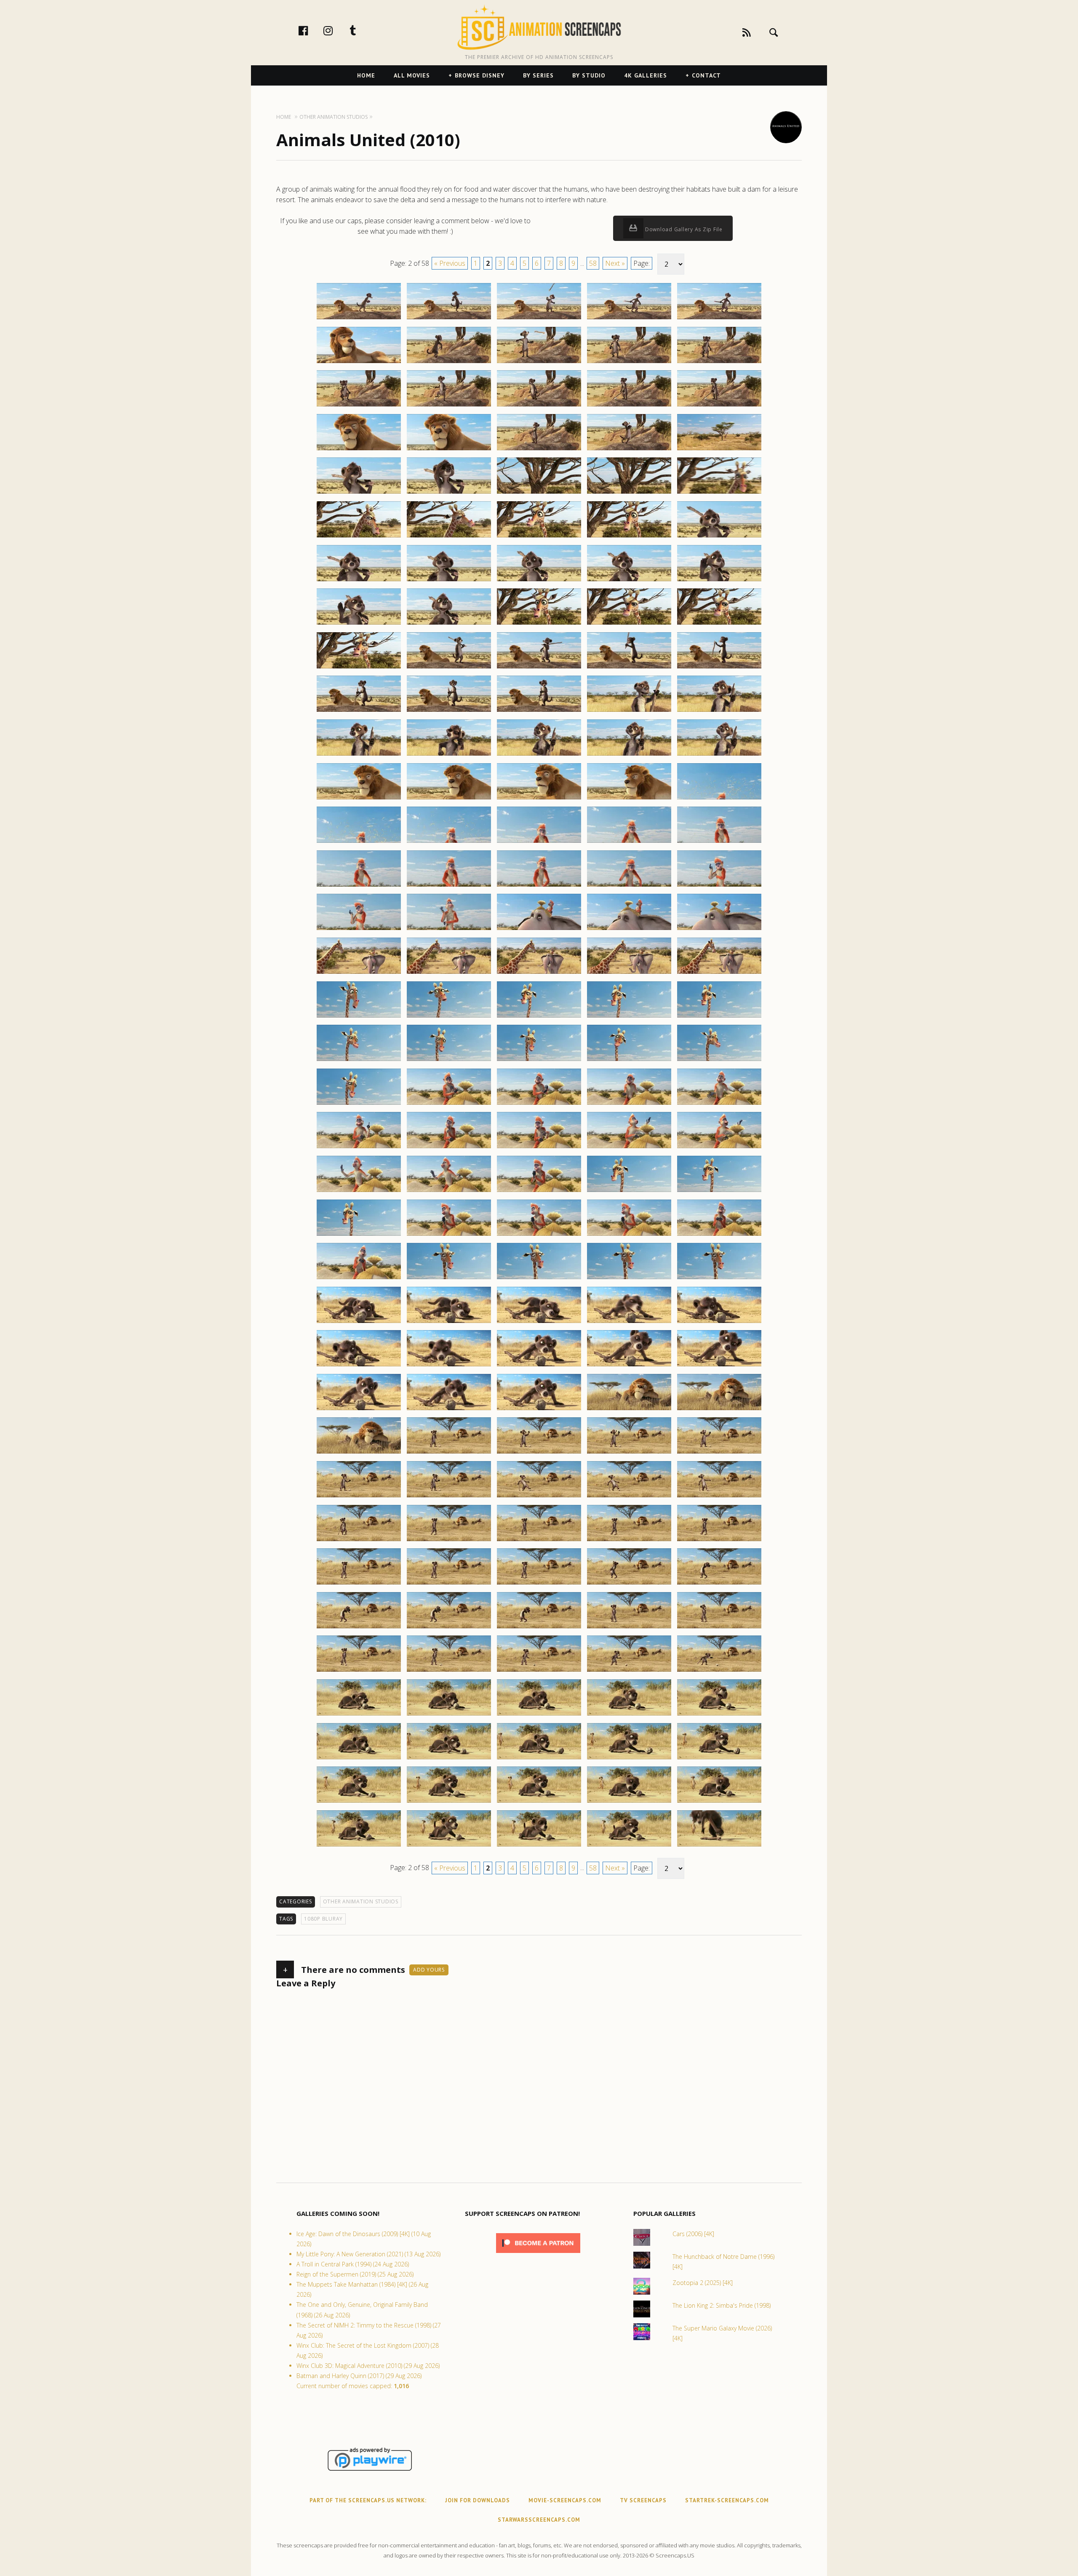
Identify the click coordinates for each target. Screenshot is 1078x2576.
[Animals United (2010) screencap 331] (359, 1628)
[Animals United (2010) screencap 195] (719, 406)
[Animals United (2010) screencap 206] (359, 537)
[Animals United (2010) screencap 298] (539, 1323)
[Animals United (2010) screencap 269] (629, 1061)
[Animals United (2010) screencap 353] (539, 1802)
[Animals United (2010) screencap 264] (629, 1017)
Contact (706, 75)
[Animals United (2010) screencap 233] (539, 755)
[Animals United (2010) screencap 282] (449, 1192)
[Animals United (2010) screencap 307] (449, 1410)
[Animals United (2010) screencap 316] (359, 1497)
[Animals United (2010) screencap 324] (629, 1541)
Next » (615, 263)
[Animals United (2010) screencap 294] (629, 1279)
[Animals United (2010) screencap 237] (449, 799)
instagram (337, 30)
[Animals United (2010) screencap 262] (449, 1017)
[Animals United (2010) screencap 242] (449, 842)
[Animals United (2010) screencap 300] (719, 1323)
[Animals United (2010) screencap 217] (449, 624)
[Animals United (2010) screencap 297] (449, 1323)
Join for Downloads (478, 2500)
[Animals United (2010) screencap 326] (359, 1584)
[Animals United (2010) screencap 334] (629, 1628)
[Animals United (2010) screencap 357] (449, 1846)
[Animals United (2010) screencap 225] (719, 668)
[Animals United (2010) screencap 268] (539, 1061)
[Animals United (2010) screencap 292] (449, 1279)
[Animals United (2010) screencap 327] (449, 1584)
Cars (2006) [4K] (693, 2234)
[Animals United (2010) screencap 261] (359, 1017)
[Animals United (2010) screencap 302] (449, 1366)
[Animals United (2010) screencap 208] (539, 537)
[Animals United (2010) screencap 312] (449, 1453)
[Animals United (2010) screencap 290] (719, 1235)
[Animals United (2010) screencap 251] (359, 930)
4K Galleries (646, 75)
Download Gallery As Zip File (683, 229)
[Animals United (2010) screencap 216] (359, 624)
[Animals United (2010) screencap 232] (449, 755)
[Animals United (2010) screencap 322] (449, 1541)
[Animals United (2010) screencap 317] (449, 1497)
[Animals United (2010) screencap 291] (359, 1279)
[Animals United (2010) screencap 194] (629, 406)
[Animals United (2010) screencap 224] (629, 668)
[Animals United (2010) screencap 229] (629, 711)
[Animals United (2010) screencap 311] (359, 1453)
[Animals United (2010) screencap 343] (539, 1715)
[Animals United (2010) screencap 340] (719, 1671)
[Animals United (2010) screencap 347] (449, 1759)
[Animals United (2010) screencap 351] (359, 1802)
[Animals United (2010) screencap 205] (719, 493)
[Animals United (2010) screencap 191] (359, 406)
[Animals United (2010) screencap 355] (719, 1802)
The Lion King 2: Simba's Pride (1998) (722, 2305)
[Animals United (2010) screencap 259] (629, 973)
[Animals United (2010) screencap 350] (719, 1759)
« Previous (450, 263)
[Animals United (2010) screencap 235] (719, 755)
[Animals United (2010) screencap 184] (629, 319)
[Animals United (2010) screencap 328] (539, 1584)
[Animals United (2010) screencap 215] (719, 581)
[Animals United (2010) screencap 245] (719, 842)
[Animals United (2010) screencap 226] (359, 711)
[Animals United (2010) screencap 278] (539, 1148)
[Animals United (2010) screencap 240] (719, 799)
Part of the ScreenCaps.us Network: (368, 2500)
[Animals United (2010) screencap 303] (539, 1366)
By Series (538, 75)
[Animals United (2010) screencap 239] (629, 799)
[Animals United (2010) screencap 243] (539, 842)
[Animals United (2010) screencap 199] (629, 450)
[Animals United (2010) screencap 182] (449, 319)
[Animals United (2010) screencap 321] (359, 1541)
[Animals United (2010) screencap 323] (539, 1541)
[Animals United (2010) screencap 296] (359, 1323)
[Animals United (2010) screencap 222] (449, 668)
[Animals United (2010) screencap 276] (359, 1148)
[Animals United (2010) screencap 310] (719, 1410)
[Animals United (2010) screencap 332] (449, 1628)
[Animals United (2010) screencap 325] (719, 1541)
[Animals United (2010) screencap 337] (449, 1671)
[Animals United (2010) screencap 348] (539, 1759)
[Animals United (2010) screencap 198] (539, 450)
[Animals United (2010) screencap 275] (719, 1104)
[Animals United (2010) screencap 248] (539, 886)
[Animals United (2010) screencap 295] (719, 1279)
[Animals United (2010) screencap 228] (539, 711)
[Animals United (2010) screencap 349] (629, 1759)
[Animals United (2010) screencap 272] (449, 1104)
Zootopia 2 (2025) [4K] (703, 2283)
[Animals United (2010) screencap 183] (539, 319)
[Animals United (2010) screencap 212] (449, 581)
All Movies (412, 75)
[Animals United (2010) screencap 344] (629, 1715)
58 (593, 263)
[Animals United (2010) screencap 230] (719, 711)
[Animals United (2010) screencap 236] (359, 799)
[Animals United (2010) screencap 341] (359, 1715)
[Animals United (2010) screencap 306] (359, 1410)
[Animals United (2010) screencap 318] (539, 1497)
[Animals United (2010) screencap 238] (539, 799)
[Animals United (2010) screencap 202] (449, 493)
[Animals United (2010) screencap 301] (359, 1366)
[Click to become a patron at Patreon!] (538, 2255)
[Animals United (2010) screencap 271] (359, 1104)
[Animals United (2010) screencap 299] (629, 1323)
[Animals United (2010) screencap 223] (539, 668)
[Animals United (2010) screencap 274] (629, 1104)
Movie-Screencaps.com (565, 2500)
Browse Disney (480, 75)
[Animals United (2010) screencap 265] (719, 1017)
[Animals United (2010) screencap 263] (539, 1017)
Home (366, 75)
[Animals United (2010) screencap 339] (629, 1671)
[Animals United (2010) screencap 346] (359, 1759)
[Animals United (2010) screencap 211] (359, 581)
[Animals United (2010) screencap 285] (719, 1192)
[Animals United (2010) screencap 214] (629, 581)
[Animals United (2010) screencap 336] (359, 1671)
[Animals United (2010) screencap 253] (539, 930)
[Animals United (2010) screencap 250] (719, 886)
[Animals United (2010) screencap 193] (539, 406)
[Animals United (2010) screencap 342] (449, 1715)
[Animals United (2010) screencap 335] (719, 1628)
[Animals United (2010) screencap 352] (449, 1802)
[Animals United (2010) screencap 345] (719, 1715)
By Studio (589, 75)
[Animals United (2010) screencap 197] (449, 450)
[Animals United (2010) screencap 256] (359, 973)
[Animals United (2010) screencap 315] (719, 1453)
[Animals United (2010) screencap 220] (719, 624)
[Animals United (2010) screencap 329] (629, 1584)
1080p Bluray (323, 1919)
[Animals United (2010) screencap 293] (539, 1279)
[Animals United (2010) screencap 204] (629, 493)
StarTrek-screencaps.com (727, 2500)
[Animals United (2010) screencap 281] (359, 1192)
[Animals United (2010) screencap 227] (449, 711)
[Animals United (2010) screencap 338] (539, 1671)
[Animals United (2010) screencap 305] (719, 1366)
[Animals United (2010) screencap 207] (449, 537)
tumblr (362, 30)
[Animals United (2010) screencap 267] (449, 1061)
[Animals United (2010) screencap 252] (449, 930)
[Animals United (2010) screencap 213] (539, 581)
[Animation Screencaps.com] (539, 27)
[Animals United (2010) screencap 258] (539, 973)
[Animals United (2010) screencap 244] (629, 842)
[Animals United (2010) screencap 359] (629, 1846)
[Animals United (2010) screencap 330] (719, 1584)
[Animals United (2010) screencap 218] (539, 624)
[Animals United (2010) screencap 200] (719, 450)
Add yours (429, 1970)
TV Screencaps (643, 2500)
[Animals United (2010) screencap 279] (629, 1148)
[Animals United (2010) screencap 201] (359, 493)
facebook (312, 30)
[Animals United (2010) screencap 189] (629, 363)
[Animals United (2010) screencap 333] (539, 1628)
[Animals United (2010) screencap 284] (629, 1192)
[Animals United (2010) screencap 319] (629, 1497)
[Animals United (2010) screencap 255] (719, 930)
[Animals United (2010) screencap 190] (719, 363)
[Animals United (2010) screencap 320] (719, 1497)
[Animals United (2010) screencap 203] (539, 493)
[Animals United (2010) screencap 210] (719, 537)
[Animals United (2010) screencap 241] (359, 842)
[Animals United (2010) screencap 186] (359, 363)
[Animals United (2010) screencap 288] (539, 1235)
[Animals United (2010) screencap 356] (359, 1846)
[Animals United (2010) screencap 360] (719, 1846)
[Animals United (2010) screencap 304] (629, 1366)
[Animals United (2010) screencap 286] (359, 1235)
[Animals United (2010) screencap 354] (629, 1802)
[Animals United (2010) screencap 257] (449, 973)
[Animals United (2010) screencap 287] (449, 1235)
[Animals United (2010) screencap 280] (719, 1148)
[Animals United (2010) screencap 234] (629, 755)
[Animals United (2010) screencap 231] (359, 755)
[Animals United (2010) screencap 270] (719, 1061)
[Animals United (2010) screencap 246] (359, 886)
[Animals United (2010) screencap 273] (539, 1104)
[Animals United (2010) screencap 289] (629, 1235)
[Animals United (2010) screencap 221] (359, 668)
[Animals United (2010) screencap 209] (629, 537)
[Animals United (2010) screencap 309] (629, 1410)
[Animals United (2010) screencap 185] (719, 319)
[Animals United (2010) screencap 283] (539, 1192)
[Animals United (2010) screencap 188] (539, 363)
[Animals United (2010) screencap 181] (359, 319)
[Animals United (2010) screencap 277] (449, 1148)
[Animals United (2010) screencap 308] (539, 1410)
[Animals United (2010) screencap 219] (629, 624)
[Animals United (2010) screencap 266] (359, 1061)
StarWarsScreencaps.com (539, 2520)
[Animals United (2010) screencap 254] (629, 930)
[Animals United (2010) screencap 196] (359, 450)
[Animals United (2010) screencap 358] (539, 1846)
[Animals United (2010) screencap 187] (449, 363)
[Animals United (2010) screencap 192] (449, 406)
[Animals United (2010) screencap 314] (629, 1453)
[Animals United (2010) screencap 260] (719, 973)
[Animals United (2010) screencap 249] (629, 886)
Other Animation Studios (361, 1901)
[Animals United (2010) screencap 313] (539, 1453)
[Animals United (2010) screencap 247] (449, 886)
